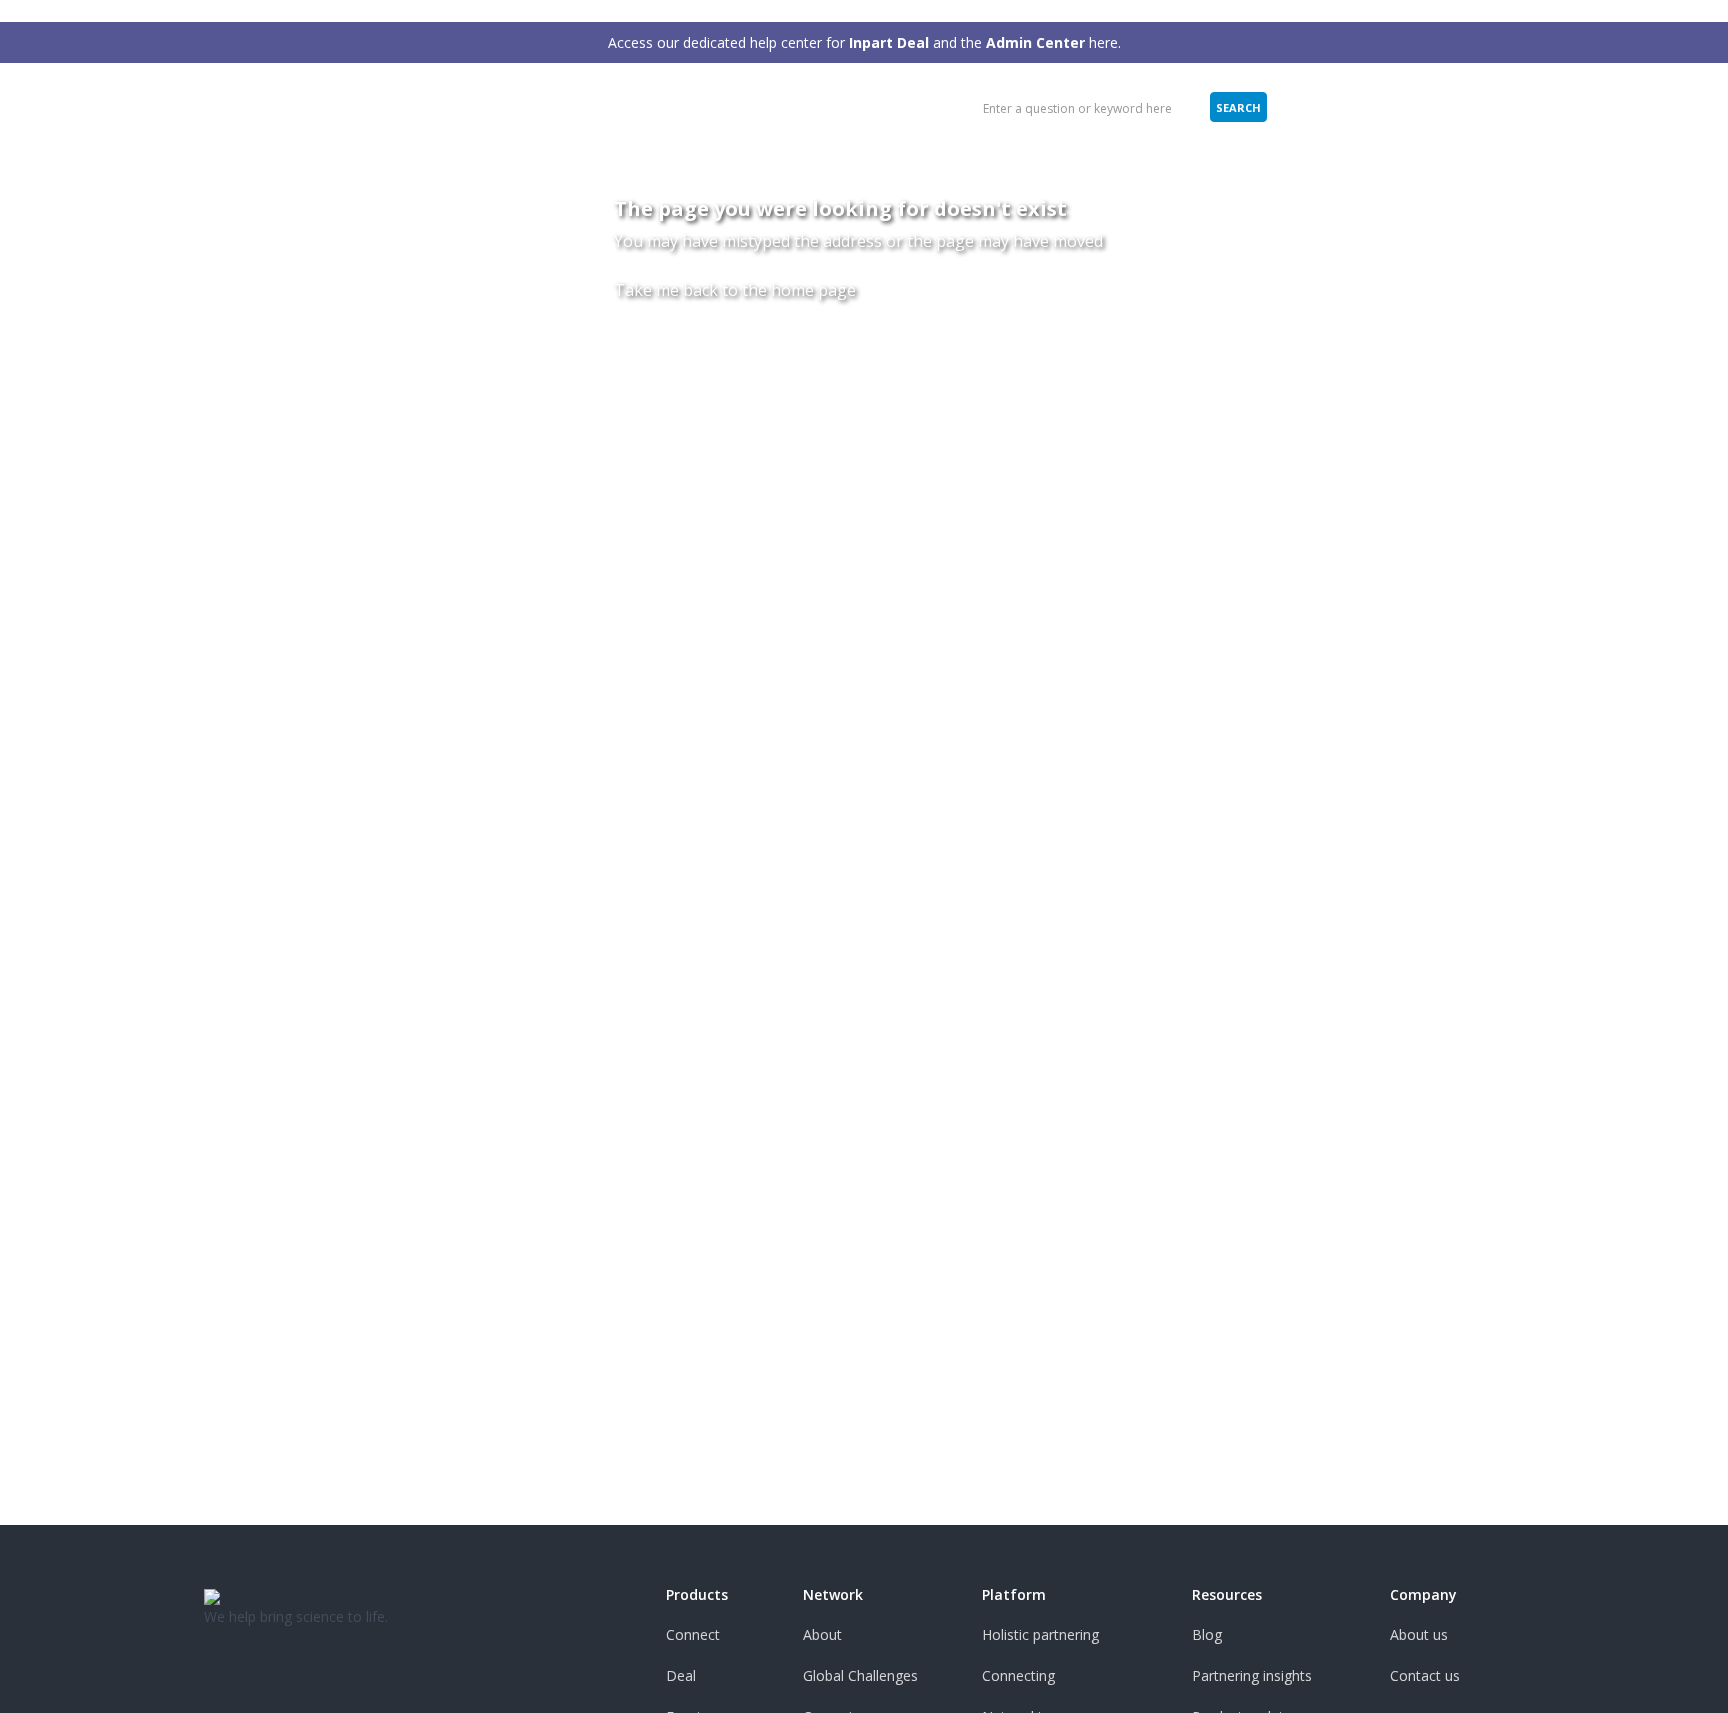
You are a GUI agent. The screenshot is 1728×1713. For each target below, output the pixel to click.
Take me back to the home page (735, 290)
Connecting (1018, 1675)
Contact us (1425, 1675)
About (822, 1634)
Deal (681, 1675)
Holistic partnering (1040, 1634)
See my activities (1363, 107)
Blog (1207, 1634)
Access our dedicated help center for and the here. (864, 42)
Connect (693, 1634)
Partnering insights (1252, 1675)
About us (1419, 1634)
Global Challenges (860, 1675)
